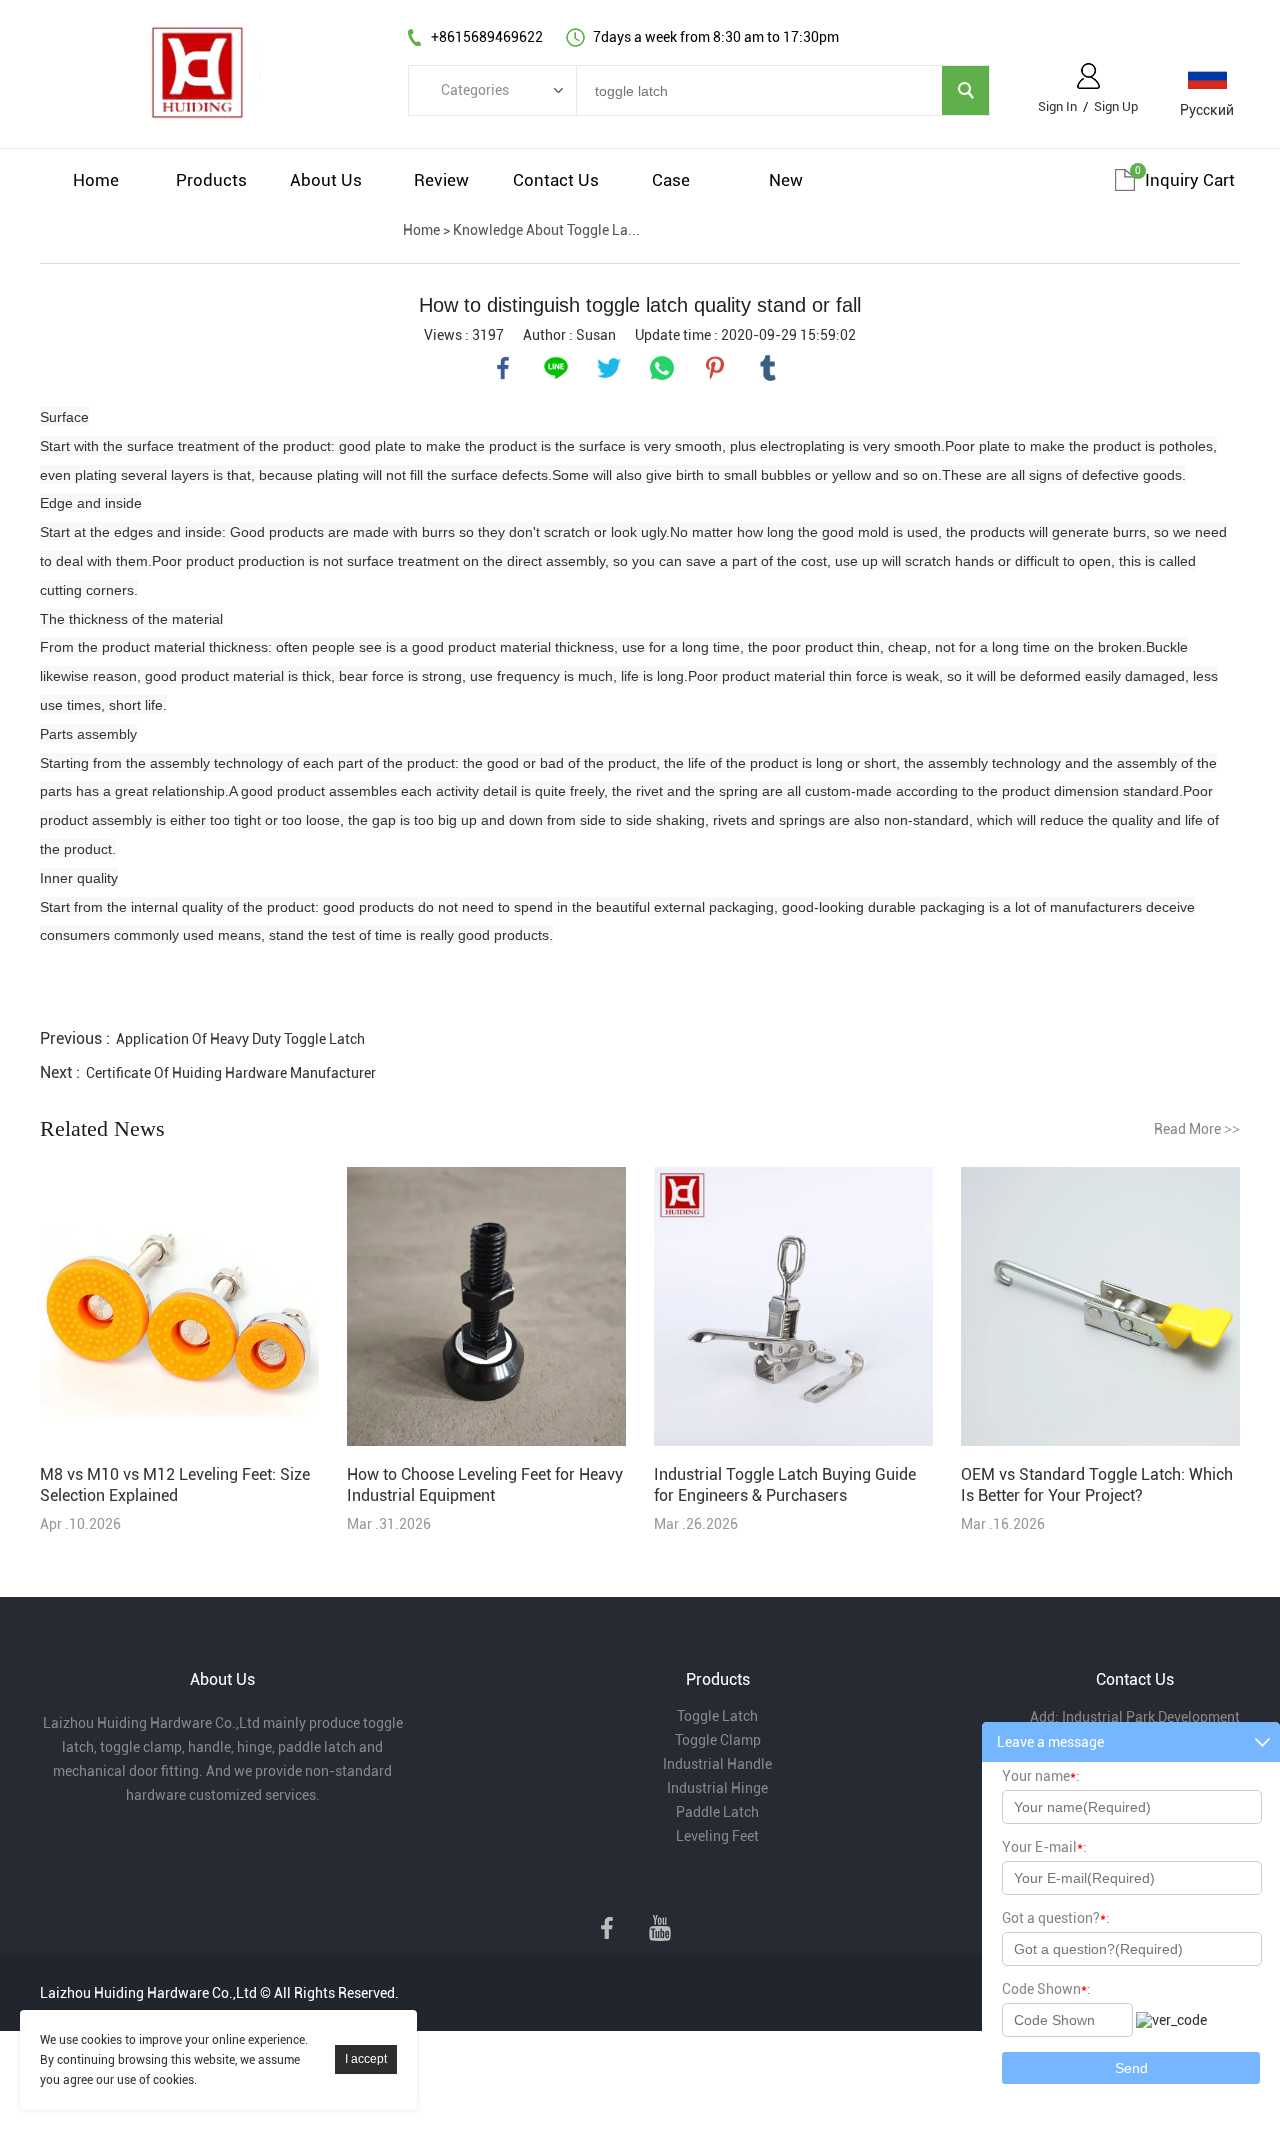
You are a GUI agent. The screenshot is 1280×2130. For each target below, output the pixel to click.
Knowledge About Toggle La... (546, 230)
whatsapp (662, 368)
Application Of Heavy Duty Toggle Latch (240, 1039)
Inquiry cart (1190, 180)
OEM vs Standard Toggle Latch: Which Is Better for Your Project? (1097, 1485)
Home (96, 180)
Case (671, 180)
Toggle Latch (717, 1716)
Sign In (1057, 106)
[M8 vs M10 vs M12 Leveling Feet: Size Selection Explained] (179, 1308)
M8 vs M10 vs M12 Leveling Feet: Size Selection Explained (175, 1485)
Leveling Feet (717, 1836)
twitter (609, 368)
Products (211, 180)
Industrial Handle (717, 1764)
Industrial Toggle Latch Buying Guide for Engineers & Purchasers (785, 1485)
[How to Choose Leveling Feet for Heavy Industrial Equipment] (486, 1308)
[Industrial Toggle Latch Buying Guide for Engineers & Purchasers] (793, 1308)
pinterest (715, 368)
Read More (1197, 1129)
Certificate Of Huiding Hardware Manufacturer (231, 1073)
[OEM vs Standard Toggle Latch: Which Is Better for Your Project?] (1100, 1308)
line (556, 368)
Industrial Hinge (717, 1788)
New (786, 180)
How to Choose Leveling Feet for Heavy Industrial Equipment (485, 1485)
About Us (326, 180)
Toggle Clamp (718, 1740)
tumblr (768, 368)
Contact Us (556, 180)
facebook (503, 368)
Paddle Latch (717, 1812)
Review (441, 180)
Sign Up (1116, 106)
